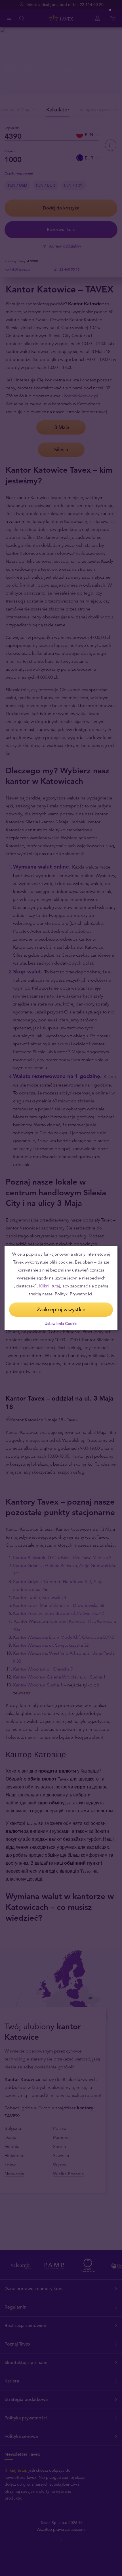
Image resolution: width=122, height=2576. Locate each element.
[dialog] (61, 1288)
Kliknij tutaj (50, 1286)
